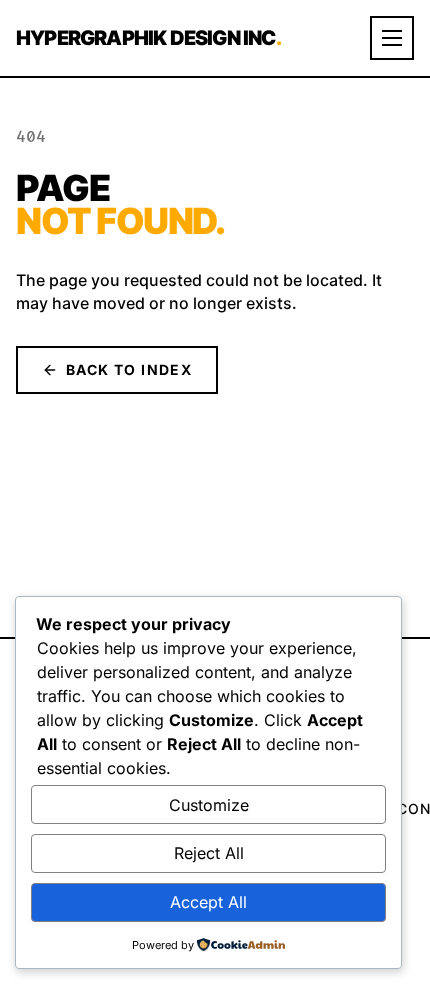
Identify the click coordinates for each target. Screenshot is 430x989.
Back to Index (129, 369)
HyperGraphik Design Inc (148, 38)
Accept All (208, 902)
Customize (209, 805)
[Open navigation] (392, 38)
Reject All (209, 853)
